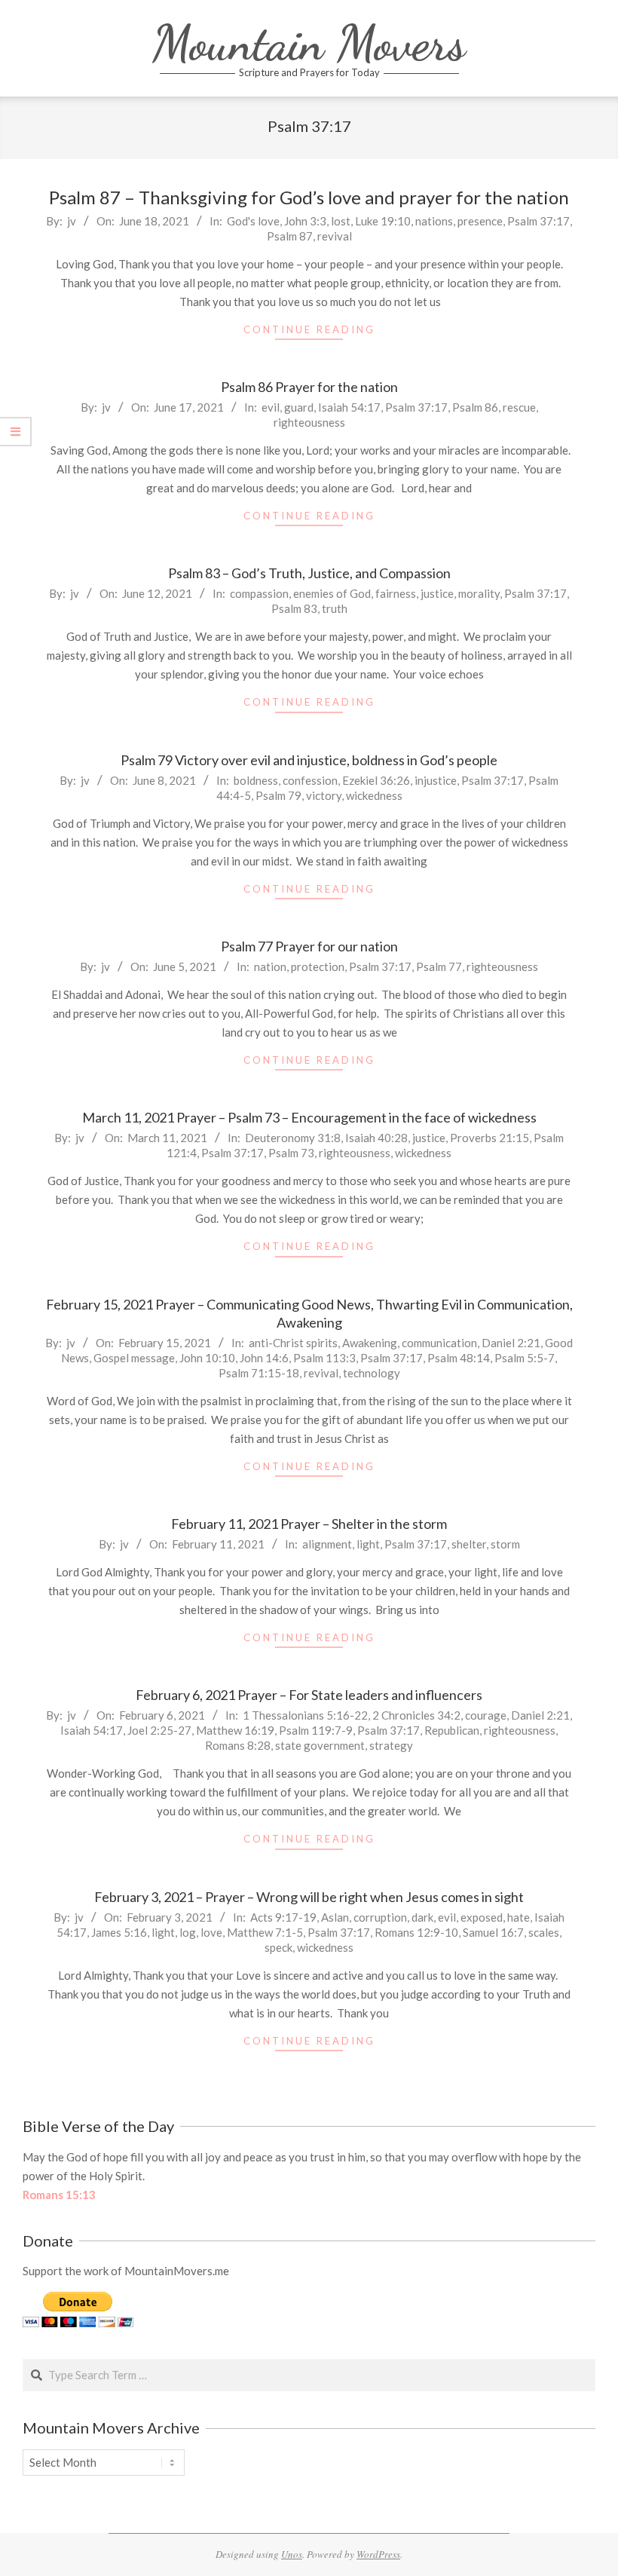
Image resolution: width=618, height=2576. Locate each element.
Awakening (370, 1343)
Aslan (335, 1917)
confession (310, 780)
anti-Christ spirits (293, 1343)
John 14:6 (264, 1358)
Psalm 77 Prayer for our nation (309, 946)
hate (519, 1917)
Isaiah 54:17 (349, 407)
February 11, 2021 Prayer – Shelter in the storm (309, 1524)
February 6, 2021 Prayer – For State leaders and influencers (309, 1695)
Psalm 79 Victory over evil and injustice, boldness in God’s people (309, 760)
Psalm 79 (278, 795)
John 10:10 (207, 1358)
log (188, 1932)
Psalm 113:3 (324, 1358)
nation (270, 966)
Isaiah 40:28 (376, 1138)
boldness (256, 780)
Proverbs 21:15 (490, 1138)
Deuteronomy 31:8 (293, 1138)
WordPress (378, 2554)
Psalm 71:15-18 (259, 1373)
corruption (380, 1917)
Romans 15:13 (59, 2195)
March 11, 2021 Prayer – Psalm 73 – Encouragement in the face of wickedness (309, 1117)
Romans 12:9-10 (416, 1932)
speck (278, 1947)
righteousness (309, 422)
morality (479, 593)
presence (480, 221)
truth (335, 608)
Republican (452, 1730)
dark (422, 1917)
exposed (482, 1917)
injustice (436, 780)
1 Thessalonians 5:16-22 (305, 1715)
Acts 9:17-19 (283, 1917)
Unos (292, 2554)
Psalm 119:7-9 (316, 1730)
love (211, 1932)
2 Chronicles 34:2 (416, 1715)
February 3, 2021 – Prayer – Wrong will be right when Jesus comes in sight (309, 1897)
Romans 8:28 (238, 1745)
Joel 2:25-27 (159, 1730)
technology (372, 1373)
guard (299, 407)
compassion (259, 593)
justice (437, 593)
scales (544, 1932)
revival (335, 236)
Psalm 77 (439, 966)
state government (320, 1745)
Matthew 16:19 (235, 1730)
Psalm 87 (290, 236)
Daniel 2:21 (511, 1343)
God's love (253, 221)
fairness (396, 593)
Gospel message (134, 1358)
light (368, 1544)
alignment (327, 1544)
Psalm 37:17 (538, 221)
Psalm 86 (475, 407)
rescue (519, 407)
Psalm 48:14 (459, 1358)
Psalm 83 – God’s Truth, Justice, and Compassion (309, 573)
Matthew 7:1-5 (265, 1932)
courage (486, 1715)
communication (439, 1343)
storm (505, 1544)
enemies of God (332, 593)
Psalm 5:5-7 (525, 1358)
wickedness (374, 795)
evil (271, 407)
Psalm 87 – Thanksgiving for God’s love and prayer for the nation (309, 197)
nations (434, 221)
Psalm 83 (294, 608)
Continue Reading (309, 329)
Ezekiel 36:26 (376, 780)
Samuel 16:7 (493, 1932)
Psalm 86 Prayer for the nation (309, 387)
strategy (391, 1745)
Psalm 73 (291, 1153)
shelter (469, 1544)
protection (318, 966)
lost (341, 221)
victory (324, 795)
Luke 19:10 (383, 221)
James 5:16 (119, 1932)
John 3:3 (305, 221)
